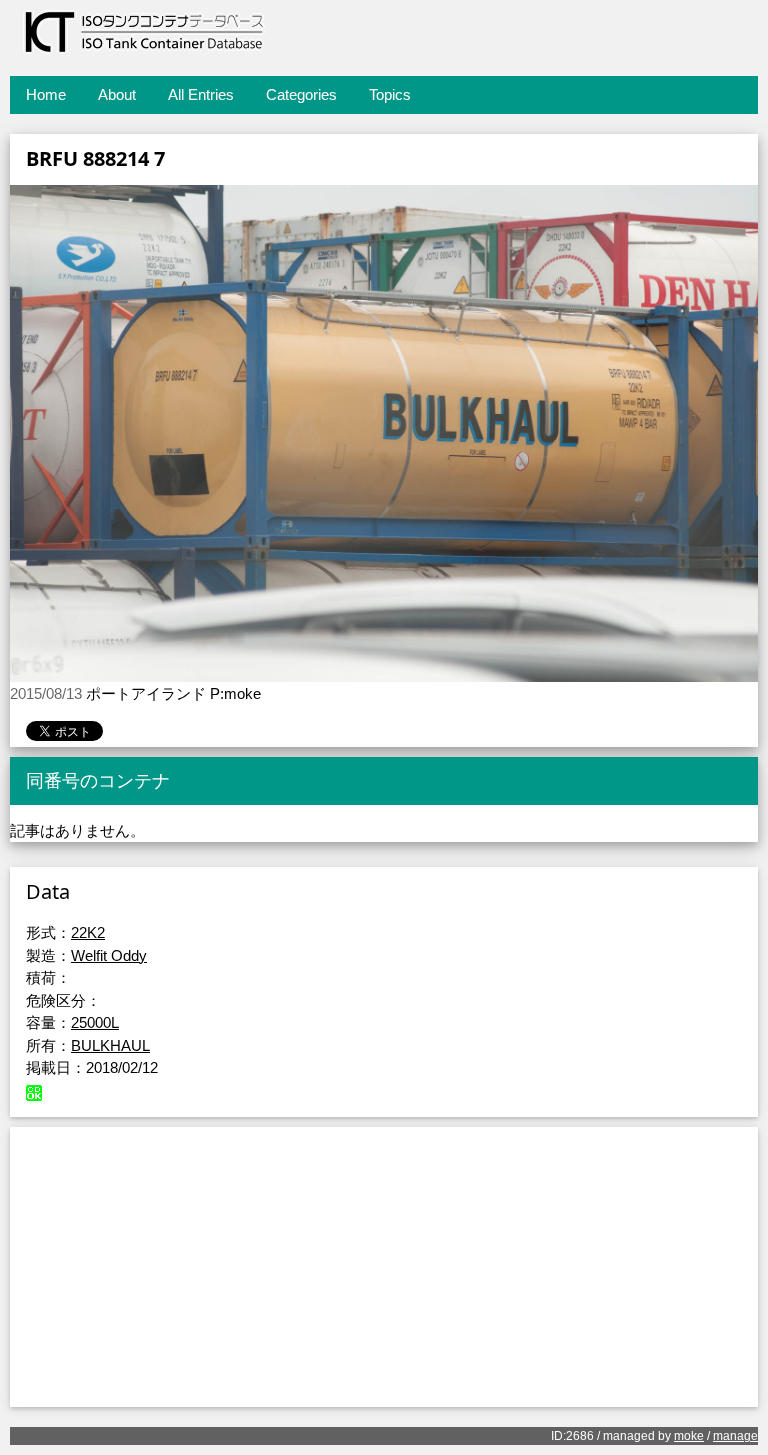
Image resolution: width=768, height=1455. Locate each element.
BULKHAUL (110, 1045)
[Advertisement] (384, 1267)
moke (689, 1436)
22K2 (88, 932)
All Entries (201, 94)
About (117, 94)
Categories (301, 94)
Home (46, 94)
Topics (390, 94)
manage (735, 1436)
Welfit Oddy (109, 955)
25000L (95, 1022)
